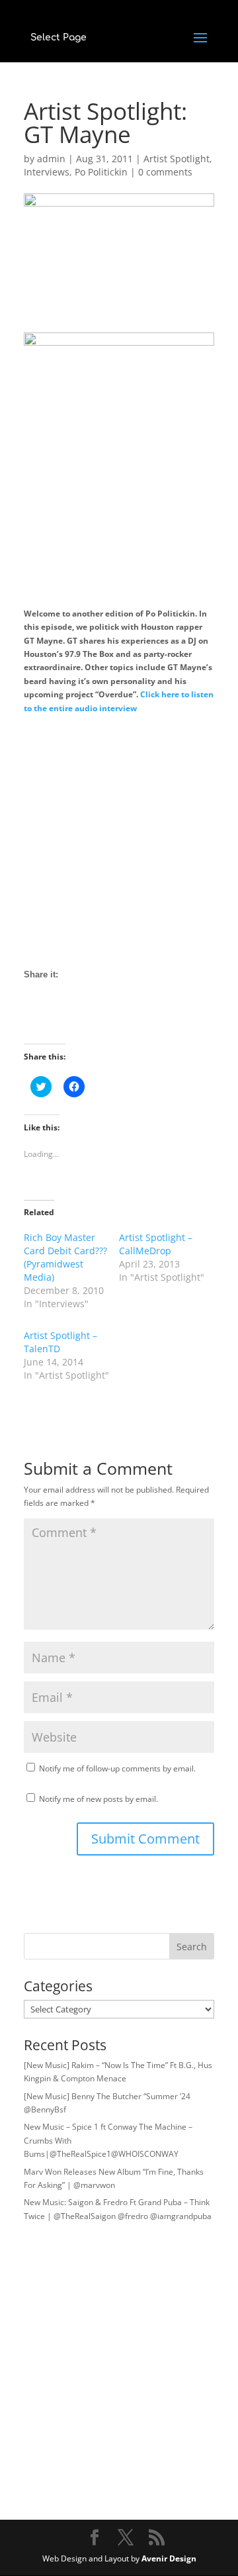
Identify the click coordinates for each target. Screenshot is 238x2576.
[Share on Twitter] (59, 1020)
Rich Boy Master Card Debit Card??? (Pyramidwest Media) (65, 1257)
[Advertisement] (119, 842)
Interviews (47, 172)
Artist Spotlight (177, 159)
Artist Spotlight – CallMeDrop (156, 1244)
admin (51, 159)
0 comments (165, 172)
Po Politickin (101, 172)
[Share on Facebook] (34, 1020)
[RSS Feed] (83, 1020)
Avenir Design (169, 2558)
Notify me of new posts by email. (99, 1799)
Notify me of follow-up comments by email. (117, 1768)
